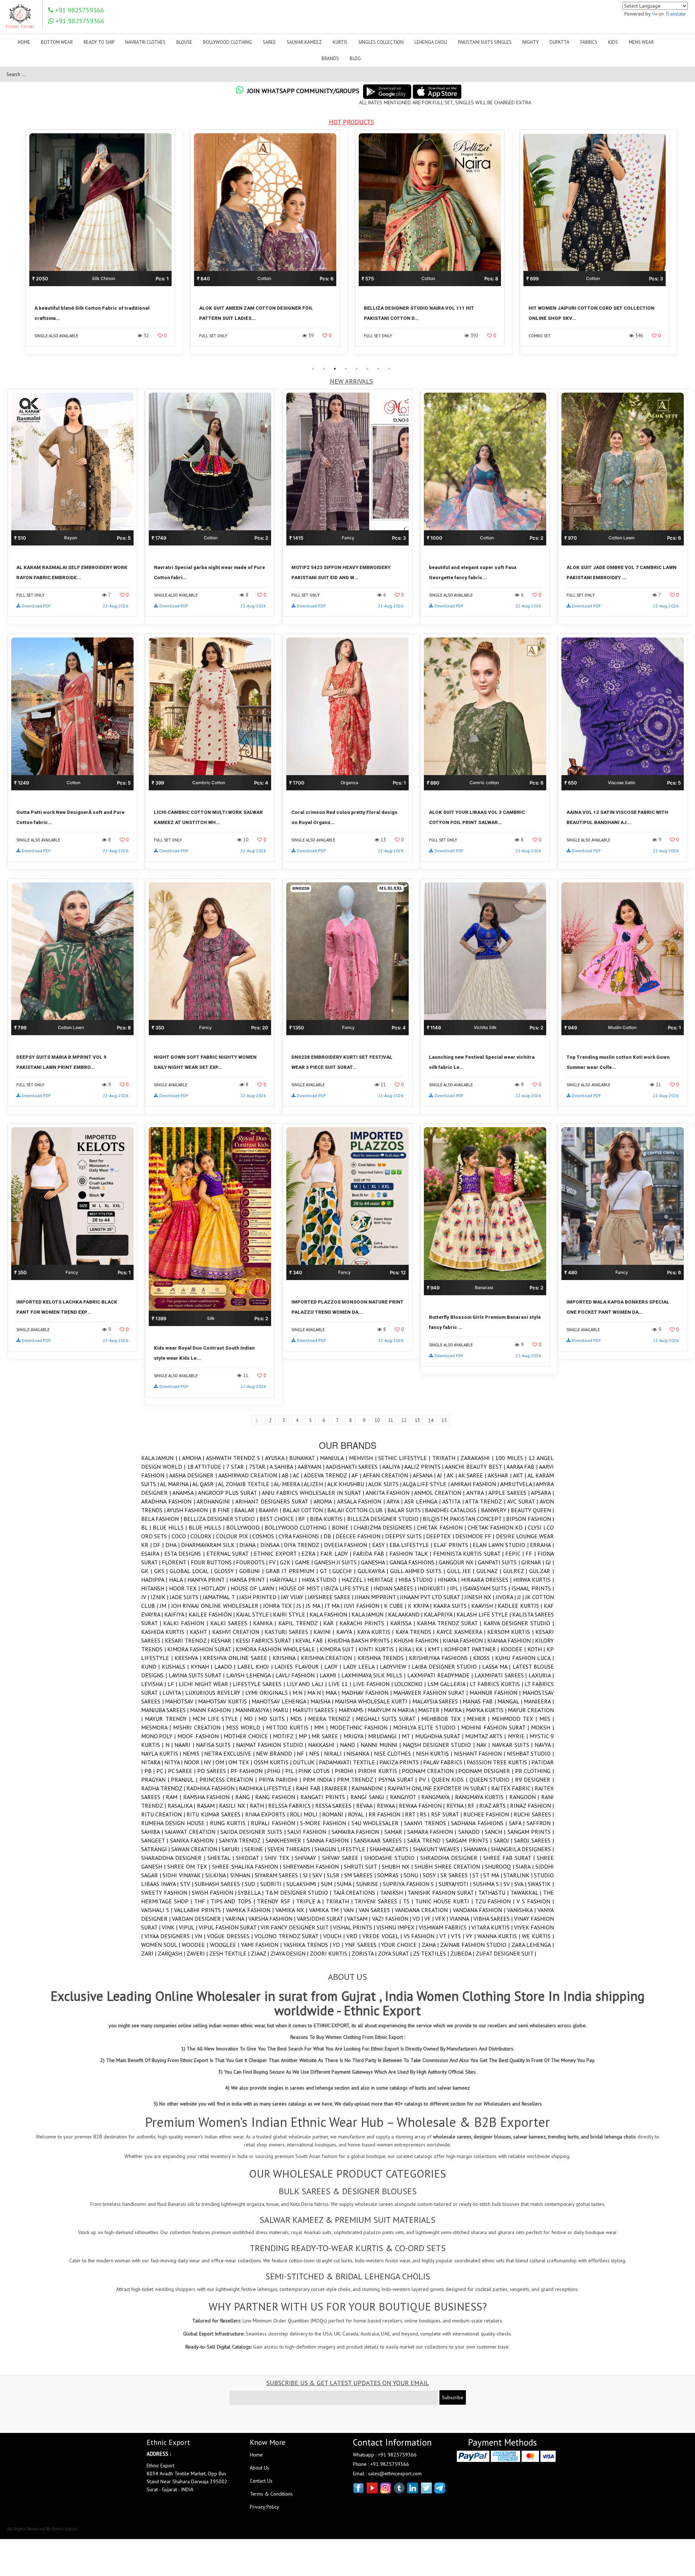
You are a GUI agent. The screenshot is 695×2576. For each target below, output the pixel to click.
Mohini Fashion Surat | (496, 1727)
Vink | (170, 1927)
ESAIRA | (153, 1553)
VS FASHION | (422, 1936)
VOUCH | (335, 1936)
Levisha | (154, 1684)
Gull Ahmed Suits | (419, 1571)
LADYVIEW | (396, 1667)
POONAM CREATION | (430, 1771)
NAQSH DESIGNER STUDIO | (440, 1745)
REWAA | (388, 1806)
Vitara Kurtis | (493, 1927)
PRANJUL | (185, 1780)
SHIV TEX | (280, 1858)
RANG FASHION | (278, 1797)
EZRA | (311, 1553)
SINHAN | (243, 1875)
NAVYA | (544, 1745)
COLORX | (203, 1536)
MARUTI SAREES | (315, 1710)
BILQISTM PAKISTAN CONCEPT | (464, 1519)
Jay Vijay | (294, 1597)
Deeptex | (441, 1536)
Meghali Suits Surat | (389, 1719)
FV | (274, 1562)
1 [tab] (313, 369)
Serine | (256, 1849)
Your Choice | (401, 1945)
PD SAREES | (214, 1771)
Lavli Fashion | (298, 1675)
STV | (188, 1884)
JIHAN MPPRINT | (377, 1597)
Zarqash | (172, 1953)
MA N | (316, 1693)
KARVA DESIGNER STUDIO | (519, 1623)
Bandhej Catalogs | (453, 1510)
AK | (452, 1475)
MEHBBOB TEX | (444, 1719)
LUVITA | (174, 1693)
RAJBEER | (338, 1788)
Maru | (283, 1710)
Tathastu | (494, 1893)
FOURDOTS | (252, 1562)
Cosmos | (265, 1536)
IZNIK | (160, 1597)
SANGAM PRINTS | (531, 1832)
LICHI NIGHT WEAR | (206, 1684)
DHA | (173, 1545)
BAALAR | (247, 1510)
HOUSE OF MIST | (302, 1588)
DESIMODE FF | (476, 1536)
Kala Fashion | (330, 1614)
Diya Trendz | (304, 1545)
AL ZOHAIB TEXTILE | (246, 1484)
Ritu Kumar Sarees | (216, 1814)
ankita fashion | (390, 1493)
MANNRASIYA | (254, 1710)
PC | (162, 1771)
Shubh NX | (398, 1866)
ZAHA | (431, 1945)
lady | (334, 1667)
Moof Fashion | (201, 1736)
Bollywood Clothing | (298, 1527)
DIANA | (250, 1545)
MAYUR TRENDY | (169, 1719)
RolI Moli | (306, 1814)
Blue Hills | (171, 1527)
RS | (426, 1814)
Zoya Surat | (395, 1953)
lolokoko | (411, 1684)
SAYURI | (233, 1849)
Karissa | (404, 1623)
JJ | (521, 1597)
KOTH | (537, 1649)
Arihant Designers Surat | (274, 1501)
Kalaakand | (406, 1614)
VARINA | (237, 1919)
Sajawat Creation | (193, 1832)
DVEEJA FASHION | (348, 1545)
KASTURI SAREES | (289, 1632)
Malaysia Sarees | (438, 1701)
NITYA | (174, 1762)
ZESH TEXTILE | (230, 1953)
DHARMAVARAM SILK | (210, 1545)
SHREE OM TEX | (190, 1866)
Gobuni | (252, 1571)
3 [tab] (335, 369)
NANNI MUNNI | (382, 1745)
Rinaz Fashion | (532, 1806)
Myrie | (519, 1736)
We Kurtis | (538, 1936)
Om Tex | (241, 1762)
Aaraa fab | (523, 1467)
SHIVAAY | (308, 1858)
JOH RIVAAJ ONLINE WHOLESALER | (217, 1606)
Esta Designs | (185, 1553)
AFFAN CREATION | (388, 1475)
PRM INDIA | (320, 1780)
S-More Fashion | (326, 1823)
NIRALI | (335, 1753)
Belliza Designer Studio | (222, 1519)
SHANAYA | (477, 1849)
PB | (150, 1771)
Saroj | (504, 1840)
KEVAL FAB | (311, 1640)
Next (686, 246)
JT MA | (334, 1606)
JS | (301, 1606)
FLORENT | (176, 1562)
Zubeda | (463, 1953)
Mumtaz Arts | (486, 1736)
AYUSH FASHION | (189, 1510)
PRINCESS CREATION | (229, 1780)
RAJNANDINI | (369, 1788)
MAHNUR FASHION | (496, 1693)
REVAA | (367, 1806)
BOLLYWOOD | (245, 1527)
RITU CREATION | (164, 1814)
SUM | (329, 1884)
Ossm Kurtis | (273, 1762)
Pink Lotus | (316, 1771)
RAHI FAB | (310, 1788)
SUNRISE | (370, 1884)
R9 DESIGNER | (534, 1780)
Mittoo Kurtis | (290, 1727)
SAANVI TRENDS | (427, 1823)
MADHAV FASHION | (367, 1693)
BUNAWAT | (305, 1458)
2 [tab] (324, 369)
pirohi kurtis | (380, 1771)
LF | (173, 1684)
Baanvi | (271, 1510)
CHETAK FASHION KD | (498, 1527)
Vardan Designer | (199, 1919)
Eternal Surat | (230, 1553)
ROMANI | (335, 1814)
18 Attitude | (207, 1467)
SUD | (252, 1884)
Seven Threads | (291, 1849)
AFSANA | (425, 1475)
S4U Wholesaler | (378, 1823)
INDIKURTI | (434, 1588)
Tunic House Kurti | (445, 1901)
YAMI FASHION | (262, 1945)
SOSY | (432, 1875)
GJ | (550, 1562)
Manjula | (334, 1458)
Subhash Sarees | (220, 1884)
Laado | (226, 1667)
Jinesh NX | (480, 1597)
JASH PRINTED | (260, 1597)
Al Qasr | (205, 1484)
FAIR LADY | (337, 1553)
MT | (408, 1736)
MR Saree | (328, 1736)
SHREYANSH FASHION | (313, 1866)
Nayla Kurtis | (162, 1753)
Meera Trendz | (332, 1719)
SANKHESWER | (286, 1840)
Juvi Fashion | (364, 1606)
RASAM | (208, 1806)
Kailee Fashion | (212, 1614)
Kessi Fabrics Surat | (266, 1640)
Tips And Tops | (234, 1901)
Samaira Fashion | (358, 1832)
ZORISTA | (365, 1953)
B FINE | (223, 1510)
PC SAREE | (183, 1771)
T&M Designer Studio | (299, 1893)
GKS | (162, 1571)
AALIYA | (393, 1467)
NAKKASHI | (324, 1745)
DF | (159, 1545)
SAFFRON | (540, 1823)
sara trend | (426, 1840)
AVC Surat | (523, 1501)
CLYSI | (537, 1527)
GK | (148, 1571)
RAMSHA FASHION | (209, 1797)
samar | (396, 1832)
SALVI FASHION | (309, 1832)
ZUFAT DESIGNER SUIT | (506, 1953)
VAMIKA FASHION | (250, 1910)
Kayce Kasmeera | (462, 1632)
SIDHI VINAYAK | (184, 1875)
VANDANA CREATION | (424, 1910)
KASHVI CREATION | (238, 1632)
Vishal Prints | (355, 1927)
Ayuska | (277, 1458)
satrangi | (156, 1849)
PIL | (292, 1771)
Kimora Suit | (339, 1649)
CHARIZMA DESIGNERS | (385, 1527)
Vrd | (354, 1936)
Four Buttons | (213, 1562)
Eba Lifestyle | (412, 1545)
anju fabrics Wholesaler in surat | (314, 1493)
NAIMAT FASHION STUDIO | (272, 1745)
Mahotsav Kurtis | (225, 1701)
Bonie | (343, 1527)
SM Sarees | (361, 1875)
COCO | (181, 1536)
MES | (547, 1719)
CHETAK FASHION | (442, 1527)
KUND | (151, 1667)
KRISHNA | (287, 1658)
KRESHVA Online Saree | (238, 1658)
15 (444, 1420)
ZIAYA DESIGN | (290, 1953)
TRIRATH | (447, 1458)
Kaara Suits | (452, 1606)
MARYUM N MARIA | (393, 1710)
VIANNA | (461, 1919)
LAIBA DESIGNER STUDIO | (447, 1667)
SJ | (308, 1875)
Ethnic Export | (278, 1553)
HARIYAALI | (286, 1580)
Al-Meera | (289, 1484)
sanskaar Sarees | (381, 1840)
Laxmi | (330, 1675)
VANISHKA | (522, 1910)
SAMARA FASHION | (433, 1832)
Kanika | (266, 1623)
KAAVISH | (485, 1606)
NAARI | (185, 1745)
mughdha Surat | (440, 1736)
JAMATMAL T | (221, 1597)
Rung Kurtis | (230, 1823)
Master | (431, 1710)
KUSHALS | (176, 1667)
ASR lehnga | (423, 1501)
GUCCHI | (345, 1571)
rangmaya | (438, 1797)
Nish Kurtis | (435, 1753)
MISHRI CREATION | (200, 1727)
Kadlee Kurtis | (521, 1606)
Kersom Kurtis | (511, 1632)
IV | (146, 1597)
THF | (202, 1901)
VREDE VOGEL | (383, 1936)
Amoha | (194, 1458)
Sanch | (496, 1832)
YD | (339, 1945)
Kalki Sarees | (232, 1623)
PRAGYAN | (156, 1780)
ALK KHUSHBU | (348, 1484)
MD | (251, 1719)
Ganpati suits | (499, 1562)
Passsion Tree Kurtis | (499, 1762)
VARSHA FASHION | (273, 1919)
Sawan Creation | (196, 1849)
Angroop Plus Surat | (230, 1493)
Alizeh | (315, 1484)
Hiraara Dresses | (487, 1580)
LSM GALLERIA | (449, 1684)
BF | (304, 1519)
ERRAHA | (542, 1545)
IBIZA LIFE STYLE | (349, 1588)
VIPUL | (189, 1927)
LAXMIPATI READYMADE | (441, 1675)
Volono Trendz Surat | (289, 1936)
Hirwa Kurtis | (534, 1580)
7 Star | (238, 1467)
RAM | (174, 1797)
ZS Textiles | (432, 1953)
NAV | (484, 1745)
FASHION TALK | (411, 1553)
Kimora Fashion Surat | (201, 1649)
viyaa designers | (170, 1936)
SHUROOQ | (500, 1866)
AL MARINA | (176, 1484)
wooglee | (226, 1945)
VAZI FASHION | (392, 1919)
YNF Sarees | (363, 1945)
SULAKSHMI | (304, 1884)
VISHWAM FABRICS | (445, 1927)
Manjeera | (539, 1701)
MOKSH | (542, 1727)
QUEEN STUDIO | (492, 1780)
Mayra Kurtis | (487, 1710)
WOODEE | (196, 1945)
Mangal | (511, 1701)
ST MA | (493, 1875)
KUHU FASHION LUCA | (525, 1658)
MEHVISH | (364, 1458)
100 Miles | (512, 1458)
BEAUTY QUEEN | (532, 1510)
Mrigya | (356, 1736)
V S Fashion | (535, 1901)
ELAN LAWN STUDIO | (501, 1545)
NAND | (350, 1745)
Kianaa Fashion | (511, 1640)
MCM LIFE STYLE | (218, 1719)
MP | (305, 1736)
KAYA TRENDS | (416, 1632)
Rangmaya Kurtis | (482, 1797)
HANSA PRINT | (250, 1580)
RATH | (259, 1806)
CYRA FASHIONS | (301, 1536)
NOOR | (194, 1762)
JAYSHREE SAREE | (331, 1597)
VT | (445, 1936)
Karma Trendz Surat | (450, 1623)
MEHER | (479, 1719)
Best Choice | (279, 1519)
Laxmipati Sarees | (502, 1675)
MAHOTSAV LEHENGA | (281, 1701)
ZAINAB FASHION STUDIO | (476, 1945)
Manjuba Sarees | (166, 1710)
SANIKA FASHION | (195, 1840)
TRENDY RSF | (277, 1901)
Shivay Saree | (343, 1858)
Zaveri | (198, 1953)
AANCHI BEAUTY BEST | (475, 1467)
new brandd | (276, 1753)
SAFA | (518, 1823)
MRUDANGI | (385, 1736)
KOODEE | (514, 1649)
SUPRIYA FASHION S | (411, 1884)
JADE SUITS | (186, 1597)
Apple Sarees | (510, 1493)
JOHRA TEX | (280, 1606)
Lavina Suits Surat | (197, 1675)
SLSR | (336, 1875)
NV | (210, 1762)
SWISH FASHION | (215, 1893)
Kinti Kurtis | (378, 1649)
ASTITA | (454, 1501)
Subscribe (453, 2397)
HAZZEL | (355, 1580)
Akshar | (500, 1475)
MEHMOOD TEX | (516, 1719)
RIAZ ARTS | (495, 1806)
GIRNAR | (533, 1562)
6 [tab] (367, 369)
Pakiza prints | (401, 1762)
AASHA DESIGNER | (194, 1475)
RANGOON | (525, 1797)
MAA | (333, 1693)
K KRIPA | (421, 1606)
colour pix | (234, 1536)
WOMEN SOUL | (161, 1945)
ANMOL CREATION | (440, 1493)
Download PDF (36, 606)
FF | (532, 1553)
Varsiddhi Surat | (322, 1919)
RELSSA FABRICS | (292, 1806)
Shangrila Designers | (522, 1849)
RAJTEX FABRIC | (513, 1788)
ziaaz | (261, 1953)
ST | (478, 1875)
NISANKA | (360, 1753)
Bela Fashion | (162, 1519)
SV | (509, 1884)
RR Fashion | (387, 1814)
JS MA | (315, 1606)
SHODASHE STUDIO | (392, 1858)
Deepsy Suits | (406, 1536)
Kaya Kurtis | (376, 1632)
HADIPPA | (155, 1580)
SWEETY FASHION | (167, 1893)
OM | (222, 1762)
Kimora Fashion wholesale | (278, 1649)
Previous (16, 246)
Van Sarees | (377, 1910)
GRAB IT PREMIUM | (293, 1571)
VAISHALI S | (158, 1910)
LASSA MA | (497, 1667)
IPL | (456, 1588)
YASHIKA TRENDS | (308, 1945)
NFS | (317, 1753)
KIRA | (407, 1649)
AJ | (442, 1475)
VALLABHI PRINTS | (200, 1910)
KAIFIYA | (176, 1614)
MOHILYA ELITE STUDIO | (427, 1727)
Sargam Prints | (469, 1840)
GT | (326, 1571)
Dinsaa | (272, 1545)
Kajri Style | (291, 1614)
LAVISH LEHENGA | (251, 1675)
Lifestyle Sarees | (260, 1684)
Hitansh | (155, 1588)
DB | (330, 1536)
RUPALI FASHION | (275, 1823)
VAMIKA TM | (326, 1910)
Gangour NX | (458, 1562)
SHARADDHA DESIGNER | (174, 1858)
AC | (298, 1475)
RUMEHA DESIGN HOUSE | (176, 1823)
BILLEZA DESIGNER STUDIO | (385, 1519)
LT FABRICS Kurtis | (497, 1684)
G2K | (287, 1562)
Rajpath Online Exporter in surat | (439, 1788)
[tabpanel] (104, 246)
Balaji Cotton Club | (357, 1510)
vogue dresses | (231, 1936)
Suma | (346, 1884)
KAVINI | (325, 1632)
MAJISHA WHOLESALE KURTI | (373, 1701)
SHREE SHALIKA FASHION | (247, 1866)
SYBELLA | (251, 1893)
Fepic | (515, 1553)
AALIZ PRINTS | (425, 1467)
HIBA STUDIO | (418, 1580)
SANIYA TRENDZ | (242, 1840)
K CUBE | (396, 1606)
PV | (425, 1780)
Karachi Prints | (365, 1623)
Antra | (477, 1493)
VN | (201, 1936)
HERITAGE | (383, 1580)
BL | (147, 1527)
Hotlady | (216, 1588)
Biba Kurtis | (328, 1519)
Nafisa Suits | (216, 1745)
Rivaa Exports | (268, 1814)
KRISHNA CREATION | (329, 1658)
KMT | (436, 1649)
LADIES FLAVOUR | (299, 1667)
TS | (409, 1901)
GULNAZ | (490, 1571)
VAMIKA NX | (292, 1910)
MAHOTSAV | (182, 1701)
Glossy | (227, 1571)
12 (404, 1420)
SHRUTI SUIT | (363, 1866)
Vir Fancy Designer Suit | (297, 1927)
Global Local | (192, 1571)
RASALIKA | (182, 1806)
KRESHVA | (189, 1658)
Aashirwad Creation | (250, 1475)
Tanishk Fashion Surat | (443, 1893)
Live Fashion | (374, 1684)
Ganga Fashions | (414, 1562)
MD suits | (274, 1719)
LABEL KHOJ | (256, 1667)
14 (431, 1420)
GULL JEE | (462, 1571)
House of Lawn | (255, 1588)
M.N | (300, 1693)
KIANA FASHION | (465, 1640)
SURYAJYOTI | (456, 1884)
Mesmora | (157, 1727)
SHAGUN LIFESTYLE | (342, 1849)
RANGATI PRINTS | (325, 1797)
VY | (472, 1936)
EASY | (381, 1545)
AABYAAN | (312, 1467)
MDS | (299, 1719)
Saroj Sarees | (534, 1840)
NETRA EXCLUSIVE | (230, 1753)
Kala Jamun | (160, 1458)
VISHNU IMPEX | (398, 1927)
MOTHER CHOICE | (248, 1736)
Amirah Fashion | (475, 1484)
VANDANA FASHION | (480, 1910)
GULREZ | (516, 1571)
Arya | (395, 1501)
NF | (303, 1753)
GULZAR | (542, 1571)
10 (377, 1420)
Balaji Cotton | (305, 1510)
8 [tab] (389, 369)
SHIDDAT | (250, 1858)
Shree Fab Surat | (510, 1858)
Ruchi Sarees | (534, 1814)
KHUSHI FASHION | (418, 1640)
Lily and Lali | (308, 1684)
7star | (260, 1467)
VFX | (442, 1919)
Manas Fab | (480, 1701)
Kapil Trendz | (301, 1623)
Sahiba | (153, 1832)
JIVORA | (506, 1597)
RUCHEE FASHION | (488, 1814)
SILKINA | (218, 1875)
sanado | (471, 1832)
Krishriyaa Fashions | (441, 1658)
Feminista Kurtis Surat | (469, 1553)
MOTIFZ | (286, 1736)
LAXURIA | (541, 1675)
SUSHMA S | (488, 1884)
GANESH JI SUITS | (338, 1562)
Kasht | (201, 1632)
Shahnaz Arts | (391, 1849)
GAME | (305, 1562)
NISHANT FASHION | (480, 1753)
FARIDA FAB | (371, 1553)
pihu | (276, 1771)
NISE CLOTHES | (395, 1753)
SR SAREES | (457, 1875)
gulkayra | (374, 1571)
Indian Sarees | (396, 1588)
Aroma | (325, 1501)
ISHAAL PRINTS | (533, 1588)
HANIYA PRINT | (208, 1580)
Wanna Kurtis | (500, 1936)
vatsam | (359, 1919)
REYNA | (457, 1806)
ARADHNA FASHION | (169, 1501)
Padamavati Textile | (349, 1762)
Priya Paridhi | (281, 1780)
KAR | (331, 1623)
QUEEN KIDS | (450, 1780)
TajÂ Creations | (357, 1893)
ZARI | (149, 1953)
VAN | (351, 1910)
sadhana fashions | (480, 1823)
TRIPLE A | (311, 1901)
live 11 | (341, 1684)
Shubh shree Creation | (450, 1866)
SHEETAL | (222, 1858)
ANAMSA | (185, 1493)
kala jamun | (370, 1614)
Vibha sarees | (494, 1919)
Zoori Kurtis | (331, 1953)
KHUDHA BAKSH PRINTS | (361, 1640)
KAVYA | (347, 1632)
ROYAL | (358, 1814)
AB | (287, 1475)
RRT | (412, 1814)
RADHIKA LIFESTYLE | (267, 1788)
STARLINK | (519, 1875)
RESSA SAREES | (336, 1806)
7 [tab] (378, 369)
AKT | (520, 1475)
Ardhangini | (216, 1501)
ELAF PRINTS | (453, 1545)
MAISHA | (323, 1701)
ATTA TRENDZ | (486, 1501)
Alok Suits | (385, 1484)
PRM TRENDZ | (358, 1780)
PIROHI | (346, 1771)
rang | (245, 1797)
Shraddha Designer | (452, 1858)
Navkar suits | (513, 1745)
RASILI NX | (234, 1806)
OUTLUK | (306, 1762)
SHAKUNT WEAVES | (438, 1849)
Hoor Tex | (185, 1588)
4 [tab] (346, 369)
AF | (357, 1475)
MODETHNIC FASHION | (361, 1727)
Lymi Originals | (269, 1693)
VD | (418, 1919)
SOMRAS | (390, 1875)
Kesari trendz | (188, 1640)
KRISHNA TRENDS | (384, 1658)
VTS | (458, 1936)
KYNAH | (203, 1667)
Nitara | (153, 1762)
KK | (422, 1649)
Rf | (473, 1806)
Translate (675, 14)
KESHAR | (223, 1640)
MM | (322, 1727)
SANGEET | (156, 1840)
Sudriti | (273, 1884)
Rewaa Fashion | (422, 1806)
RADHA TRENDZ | (164, 1788)
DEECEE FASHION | (360, 1536)
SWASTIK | (541, 1884)
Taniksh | (394, 1893)
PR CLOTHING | (534, 1771)
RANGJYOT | (406, 1797)
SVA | (521, 1884)
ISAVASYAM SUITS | (487, 1588)
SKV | (320, 1875)
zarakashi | (478, 1458)
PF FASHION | (249, 1771)
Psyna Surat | (399, 1780)
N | (170, 1745)
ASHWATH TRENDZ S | (235, 1458)
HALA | (178, 1580)
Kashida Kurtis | (165, 1632)
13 (417, 1420)
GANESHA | (375, 1562)
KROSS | (484, 1658)
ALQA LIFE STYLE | (427, 1484)
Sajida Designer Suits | (254, 1832)
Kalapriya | (440, 1614)
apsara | (542, 1493)
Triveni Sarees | (379, 1901)
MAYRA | (455, 1710)
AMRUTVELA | (518, 1484)
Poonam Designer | (486, 1771)
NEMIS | (193, 1753)
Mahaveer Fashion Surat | (431, 1693)
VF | (430, 1919)
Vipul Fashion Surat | (230, 1927)
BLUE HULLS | (207, 1527)
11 (391, 1420)
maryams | (353, 1710)
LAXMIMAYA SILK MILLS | (374, 1675)
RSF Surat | (447, 1814)
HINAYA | (449, 1580)
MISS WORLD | (246, 1727)
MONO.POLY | (159, 1736)
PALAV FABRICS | (445, 1762)
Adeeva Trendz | (328, 1475)
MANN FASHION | (212, 1710)
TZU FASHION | (496, 1901)
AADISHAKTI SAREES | (354, 1467)
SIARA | (526, 1866)
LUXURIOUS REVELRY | (215, 1693)
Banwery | (496, 1510)
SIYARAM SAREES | (279, 1875)
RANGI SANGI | (370, 1797)
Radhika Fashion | (212, 1788)
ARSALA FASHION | (362, 1501)
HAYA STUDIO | (322, 1580)
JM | (165, 1606)
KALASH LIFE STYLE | (484, 1614)
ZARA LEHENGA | (533, 1945)
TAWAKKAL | (527, 1893)
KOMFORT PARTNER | (472, 1649)
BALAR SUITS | (406, 1510)
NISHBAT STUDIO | (530, 1753)
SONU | (413, 1875)
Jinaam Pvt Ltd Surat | (432, 1597)
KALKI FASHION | (187, 1623)
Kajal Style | (254, 1614)
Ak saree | (473, 1475)
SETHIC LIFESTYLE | (405, 1458)
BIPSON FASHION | (530, 1519)
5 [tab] (357, 369)
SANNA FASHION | (330, 1840)
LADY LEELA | (361, 1667)
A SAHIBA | (284, 1467)
